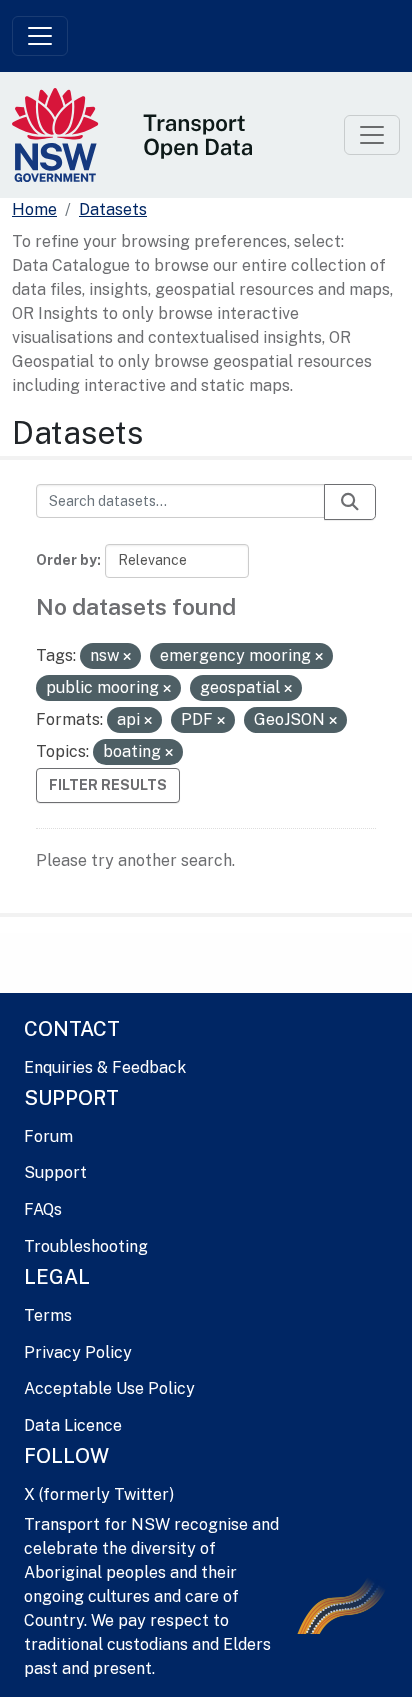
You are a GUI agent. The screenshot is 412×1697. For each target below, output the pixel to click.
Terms (48, 1315)
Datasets (113, 209)
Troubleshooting (86, 1246)
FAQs (43, 1209)
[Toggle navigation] (40, 36)
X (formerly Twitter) (99, 1494)
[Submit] (350, 502)
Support (55, 1172)
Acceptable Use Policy (109, 1388)
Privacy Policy (78, 1352)
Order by (66, 560)
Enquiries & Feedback (105, 1067)
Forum (48, 1136)
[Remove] (127, 657)
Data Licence (73, 1425)
